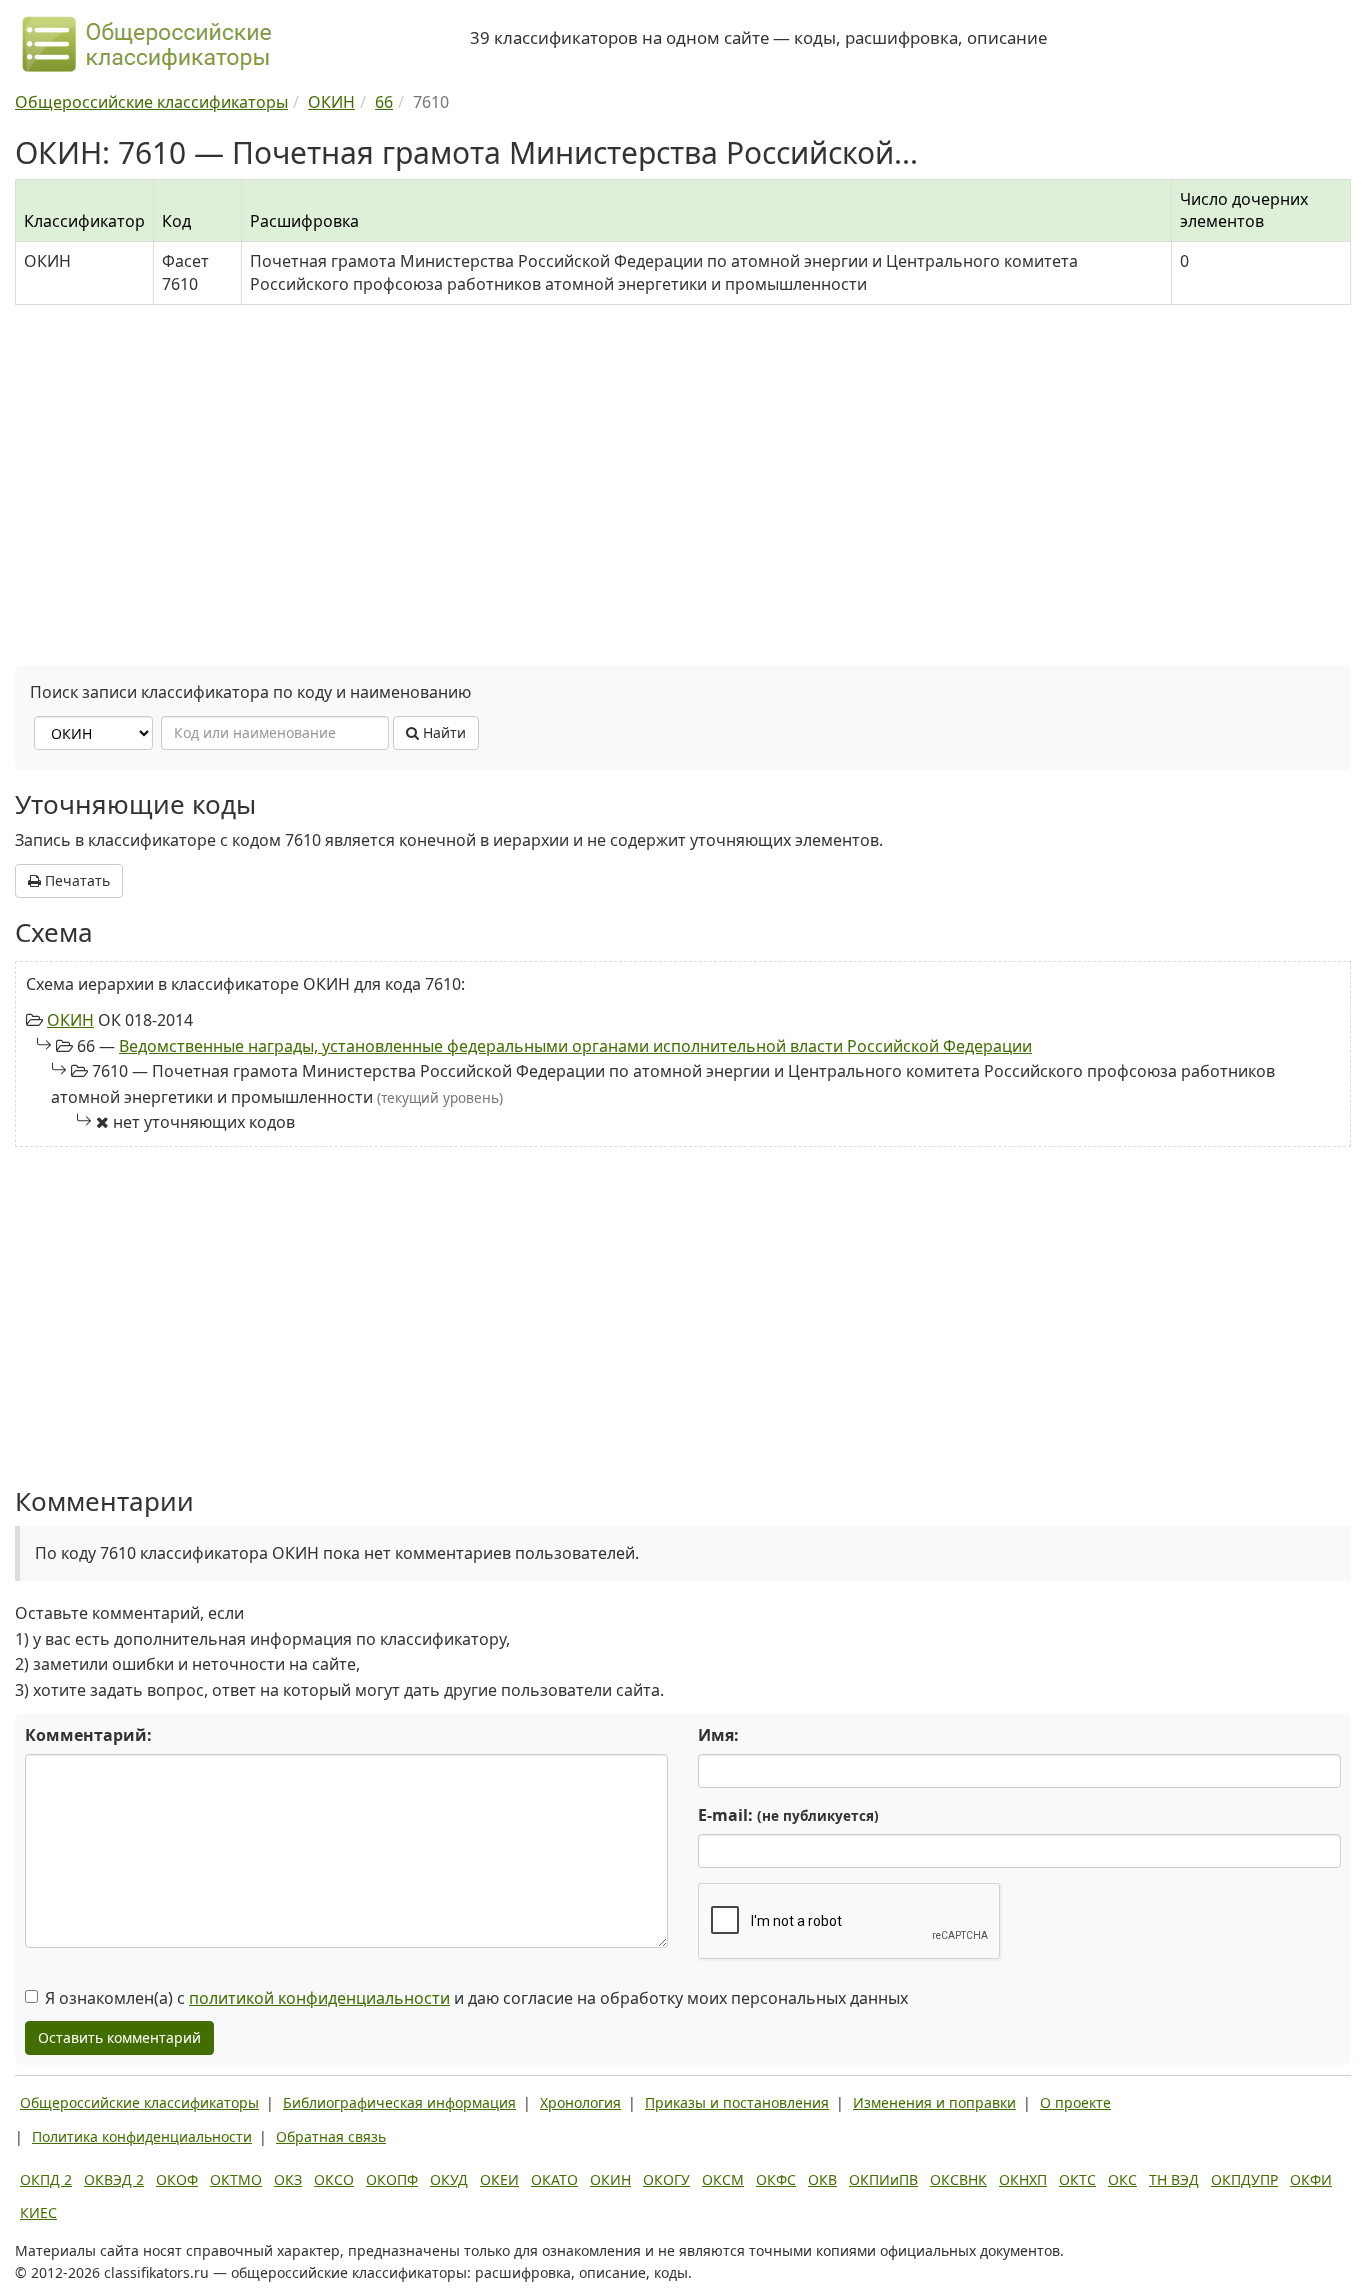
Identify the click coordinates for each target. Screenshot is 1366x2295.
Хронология (580, 2102)
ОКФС (776, 2179)
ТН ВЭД (1174, 2179)
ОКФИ (1311, 2179)
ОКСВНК (958, 2179)
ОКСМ (723, 2179)
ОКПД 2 (46, 2179)
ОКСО (334, 2179)
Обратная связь (331, 2136)
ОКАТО (554, 2179)
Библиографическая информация (399, 2102)
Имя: (718, 1735)
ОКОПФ (392, 2179)
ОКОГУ (666, 2179)
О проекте (1075, 2102)
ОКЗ (288, 2179)
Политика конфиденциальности (142, 2136)
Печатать (75, 880)
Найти (442, 732)
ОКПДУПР (1244, 2179)
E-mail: (788, 1815)
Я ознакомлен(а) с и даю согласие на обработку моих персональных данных (476, 1998)
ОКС (1122, 2179)
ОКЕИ (499, 2179)
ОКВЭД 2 (114, 2179)
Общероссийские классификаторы (139, 2102)
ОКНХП (1023, 2179)
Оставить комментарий (119, 2037)
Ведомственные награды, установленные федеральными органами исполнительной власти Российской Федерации (575, 1046)
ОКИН (70, 1020)
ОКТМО (236, 2179)
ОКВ (822, 2179)
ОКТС (1077, 2179)
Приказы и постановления (737, 2102)
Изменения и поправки (934, 2102)
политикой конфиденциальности (319, 1998)
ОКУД (449, 2179)
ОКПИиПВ (883, 2179)
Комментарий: (88, 1735)
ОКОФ (177, 2179)
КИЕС (38, 2212)
